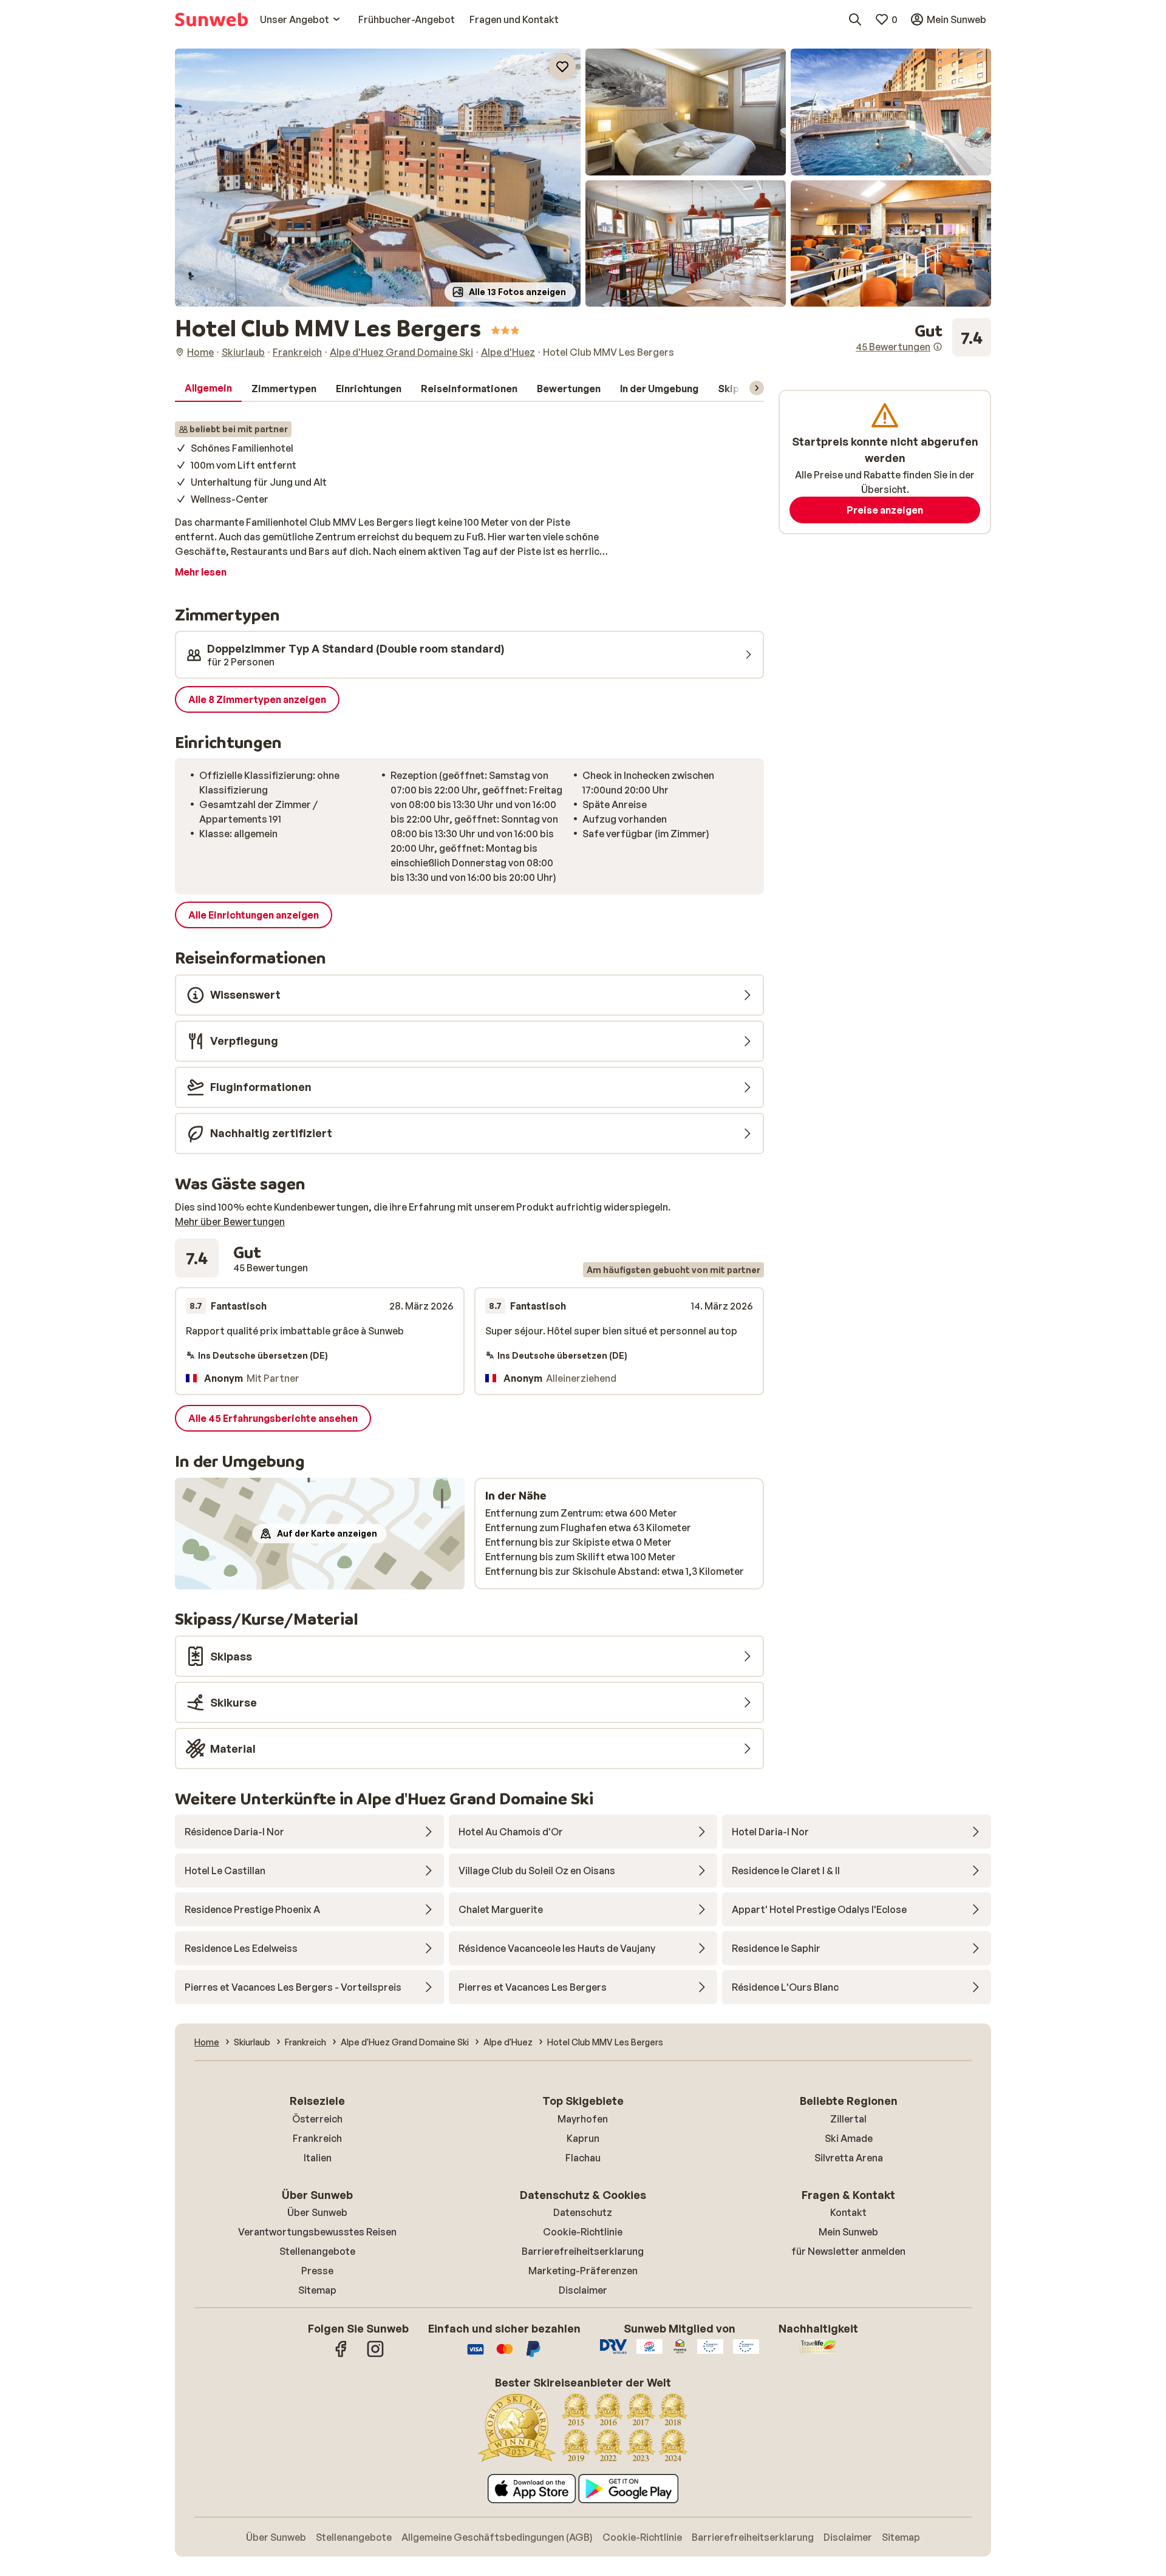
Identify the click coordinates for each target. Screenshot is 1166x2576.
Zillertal (848, 2119)
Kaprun (583, 2138)
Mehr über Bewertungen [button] (230, 1222)
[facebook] (341, 2355)
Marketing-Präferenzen (583, 2271)
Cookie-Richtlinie (583, 2232)
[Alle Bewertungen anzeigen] (923, 338)
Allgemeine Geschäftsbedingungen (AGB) (497, 2537)
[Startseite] (211, 19)
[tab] (208, 389)
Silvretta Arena (849, 2158)
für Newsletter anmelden (848, 2251)
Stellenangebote (317, 2251)
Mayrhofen (583, 2119)
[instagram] (375, 2355)
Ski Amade (849, 2138)
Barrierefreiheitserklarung (583, 2251)
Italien (318, 2158)
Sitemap (317, 2290)
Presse (317, 2271)
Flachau (583, 2158)
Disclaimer (583, 2290)
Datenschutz (583, 2212)
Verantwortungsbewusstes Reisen (317, 2232)
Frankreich (317, 2138)
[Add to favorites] (562, 67)
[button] (378, 178)
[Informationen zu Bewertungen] (938, 347)
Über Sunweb (317, 2212)
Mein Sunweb (848, 2232)
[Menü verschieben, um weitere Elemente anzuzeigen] (757, 388)
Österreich (317, 2119)
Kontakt (848, 2212)
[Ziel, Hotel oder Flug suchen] (855, 19)
